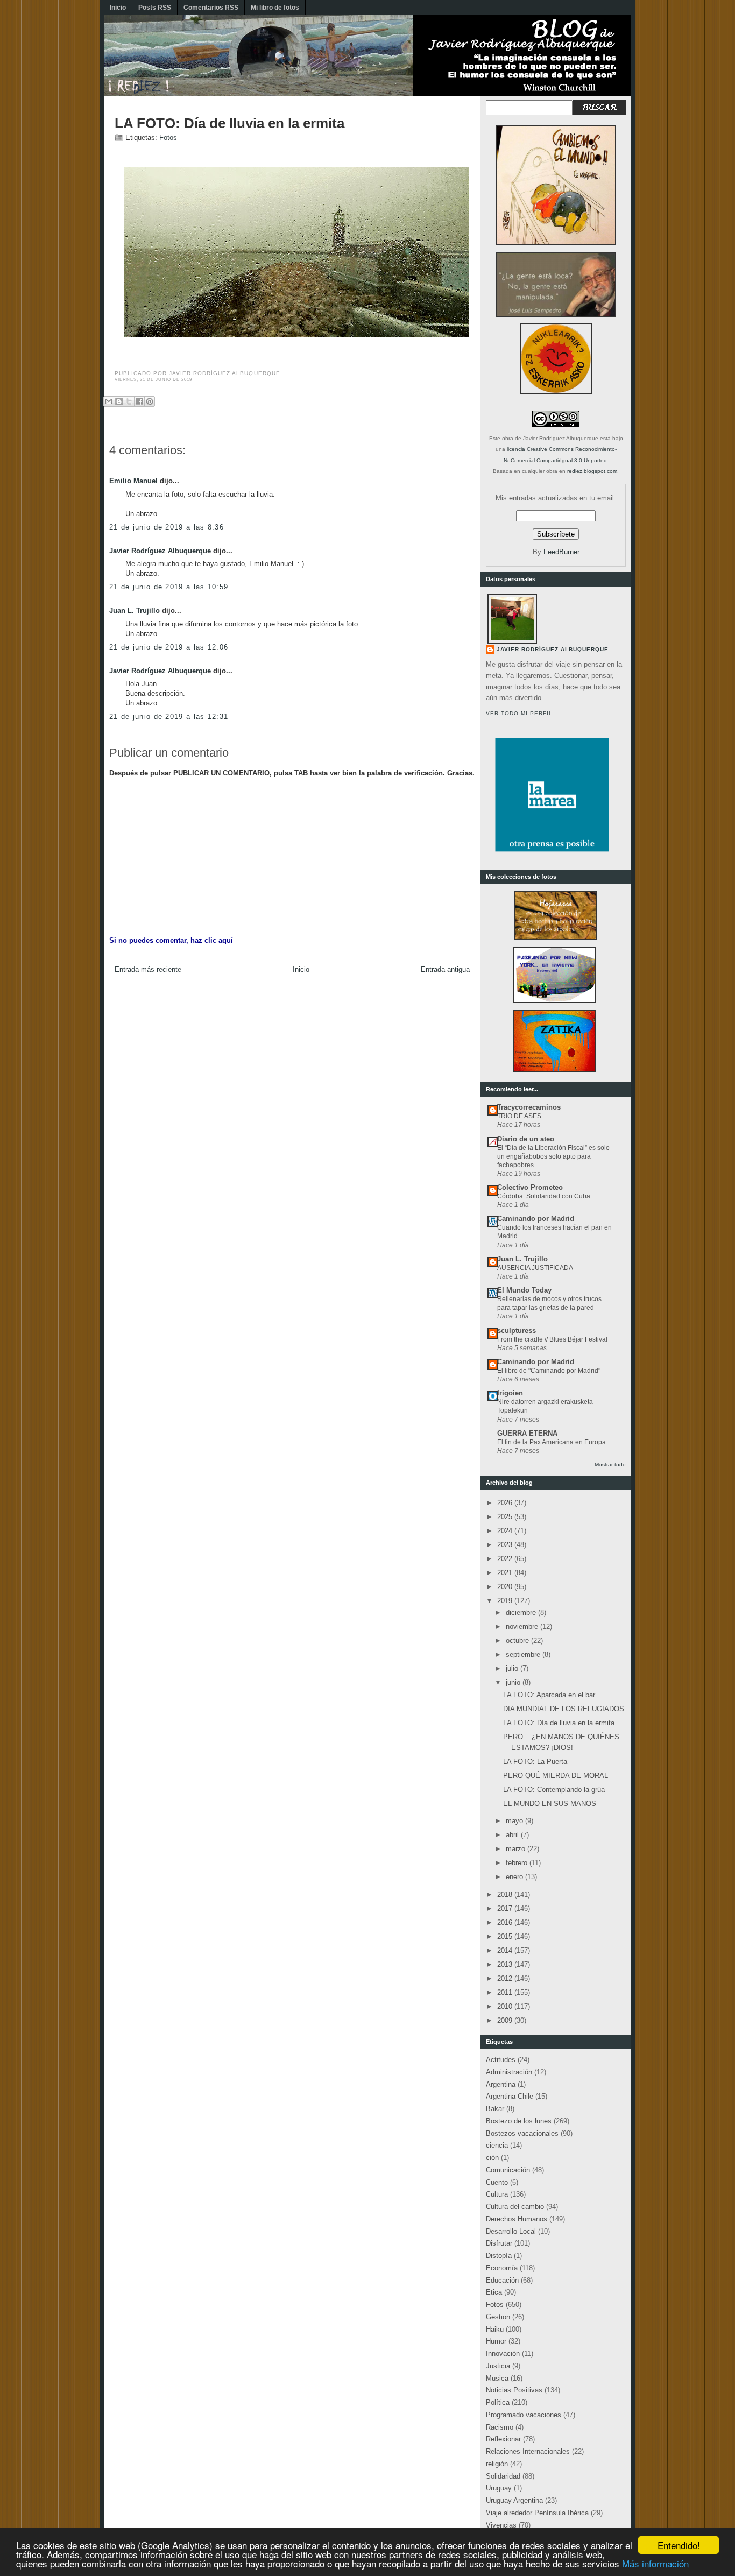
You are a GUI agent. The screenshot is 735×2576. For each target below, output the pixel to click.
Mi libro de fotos (275, 8)
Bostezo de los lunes (519, 2121)
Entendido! (679, 2545)
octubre (518, 1640)
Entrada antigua (445, 969)
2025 (506, 1517)
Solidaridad (503, 2476)
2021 (506, 1573)
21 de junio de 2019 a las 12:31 (169, 717)
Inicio (118, 8)
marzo (517, 1849)
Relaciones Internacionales (528, 2451)
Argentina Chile (510, 2096)
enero (515, 1877)
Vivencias (501, 2525)
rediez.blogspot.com (592, 471)
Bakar (495, 2109)
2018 (506, 1894)
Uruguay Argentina (514, 2500)
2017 (506, 1908)
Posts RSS (155, 8)
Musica (497, 2378)
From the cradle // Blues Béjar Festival (552, 1339)
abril (513, 1835)
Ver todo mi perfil (519, 713)
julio (513, 1668)
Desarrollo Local (511, 2231)
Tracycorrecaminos (529, 1107)
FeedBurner (561, 552)
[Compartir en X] (129, 401)
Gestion (498, 2317)
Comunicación (508, 2170)
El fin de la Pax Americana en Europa (552, 1442)
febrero (518, 1863)
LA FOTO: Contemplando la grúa (554, 1790)
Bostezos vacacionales (522, 2133)
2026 (506, 1503)
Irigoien (510, 1393)
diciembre (522, 1612)
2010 (506, 2006)
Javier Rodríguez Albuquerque (160, 551)
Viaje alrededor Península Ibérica (537, 2513)
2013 (506, 1964)
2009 (506, 2020)
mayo (515, 1821)
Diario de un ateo (526, 1139)
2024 (506, 1531)
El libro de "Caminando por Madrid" (549, 1371)
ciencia (497, 2145)
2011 (506, 1992)
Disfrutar (499, 2243)
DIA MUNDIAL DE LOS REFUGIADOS (564, 1709)
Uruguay (499, 2488)
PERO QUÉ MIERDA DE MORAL (556, 1776)
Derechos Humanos (517, 2219)
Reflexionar (503, 2439)
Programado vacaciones (524, 2415)
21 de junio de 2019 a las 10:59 (169, 587)
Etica (494, 2292)
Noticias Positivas (514, 2390)
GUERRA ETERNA (527, 1433)
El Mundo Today (524, 1290)
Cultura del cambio (515, 2207)
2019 (506, 1601)
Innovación (503, 2353)
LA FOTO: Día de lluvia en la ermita (229, 123)
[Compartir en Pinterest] (150, 401)
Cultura (497, 2194)
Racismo (500, 2427)
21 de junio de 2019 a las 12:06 (169, 647)
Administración (509, 2072)
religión (497, 2464)
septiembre (524, 1654)
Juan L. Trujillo (135, 611)
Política (498, 2402)
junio (514, 1682)
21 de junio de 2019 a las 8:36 (167, 527)
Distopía (499, 2256)
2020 (506, 1587)
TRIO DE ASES (519, 1116)
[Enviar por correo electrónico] (109, 401)
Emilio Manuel (133, 481)
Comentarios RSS (211, 8)
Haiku (495, 2329)
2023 (506, 1545)
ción (492, 2158)
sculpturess (517, 1331)
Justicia (498, 2366)
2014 (506, 1950)
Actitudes (501, 2060)
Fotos (168, 137)
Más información (655, 2563)
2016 (506, 1922)
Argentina (501, 2084)
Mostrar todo (610, 1465)
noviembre (523, 1626)
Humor (496, 2341)
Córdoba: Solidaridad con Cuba (544, 1196)
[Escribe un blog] (119, 401)
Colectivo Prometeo (530, 1187)
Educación (502, 2280)
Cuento (497, 2182)
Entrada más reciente (148, 969)
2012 (506, 1978)
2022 (506, 1559)
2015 (506, 1936)
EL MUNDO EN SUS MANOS (550, 1804)
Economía (502, 2268)
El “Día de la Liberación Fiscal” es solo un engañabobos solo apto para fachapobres (553, 1156)
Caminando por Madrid (536, 1219)
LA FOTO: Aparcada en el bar (549, 1695)
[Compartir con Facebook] (139, 401)
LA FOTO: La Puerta (535, 1762)
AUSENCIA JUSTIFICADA (535, 1268)
